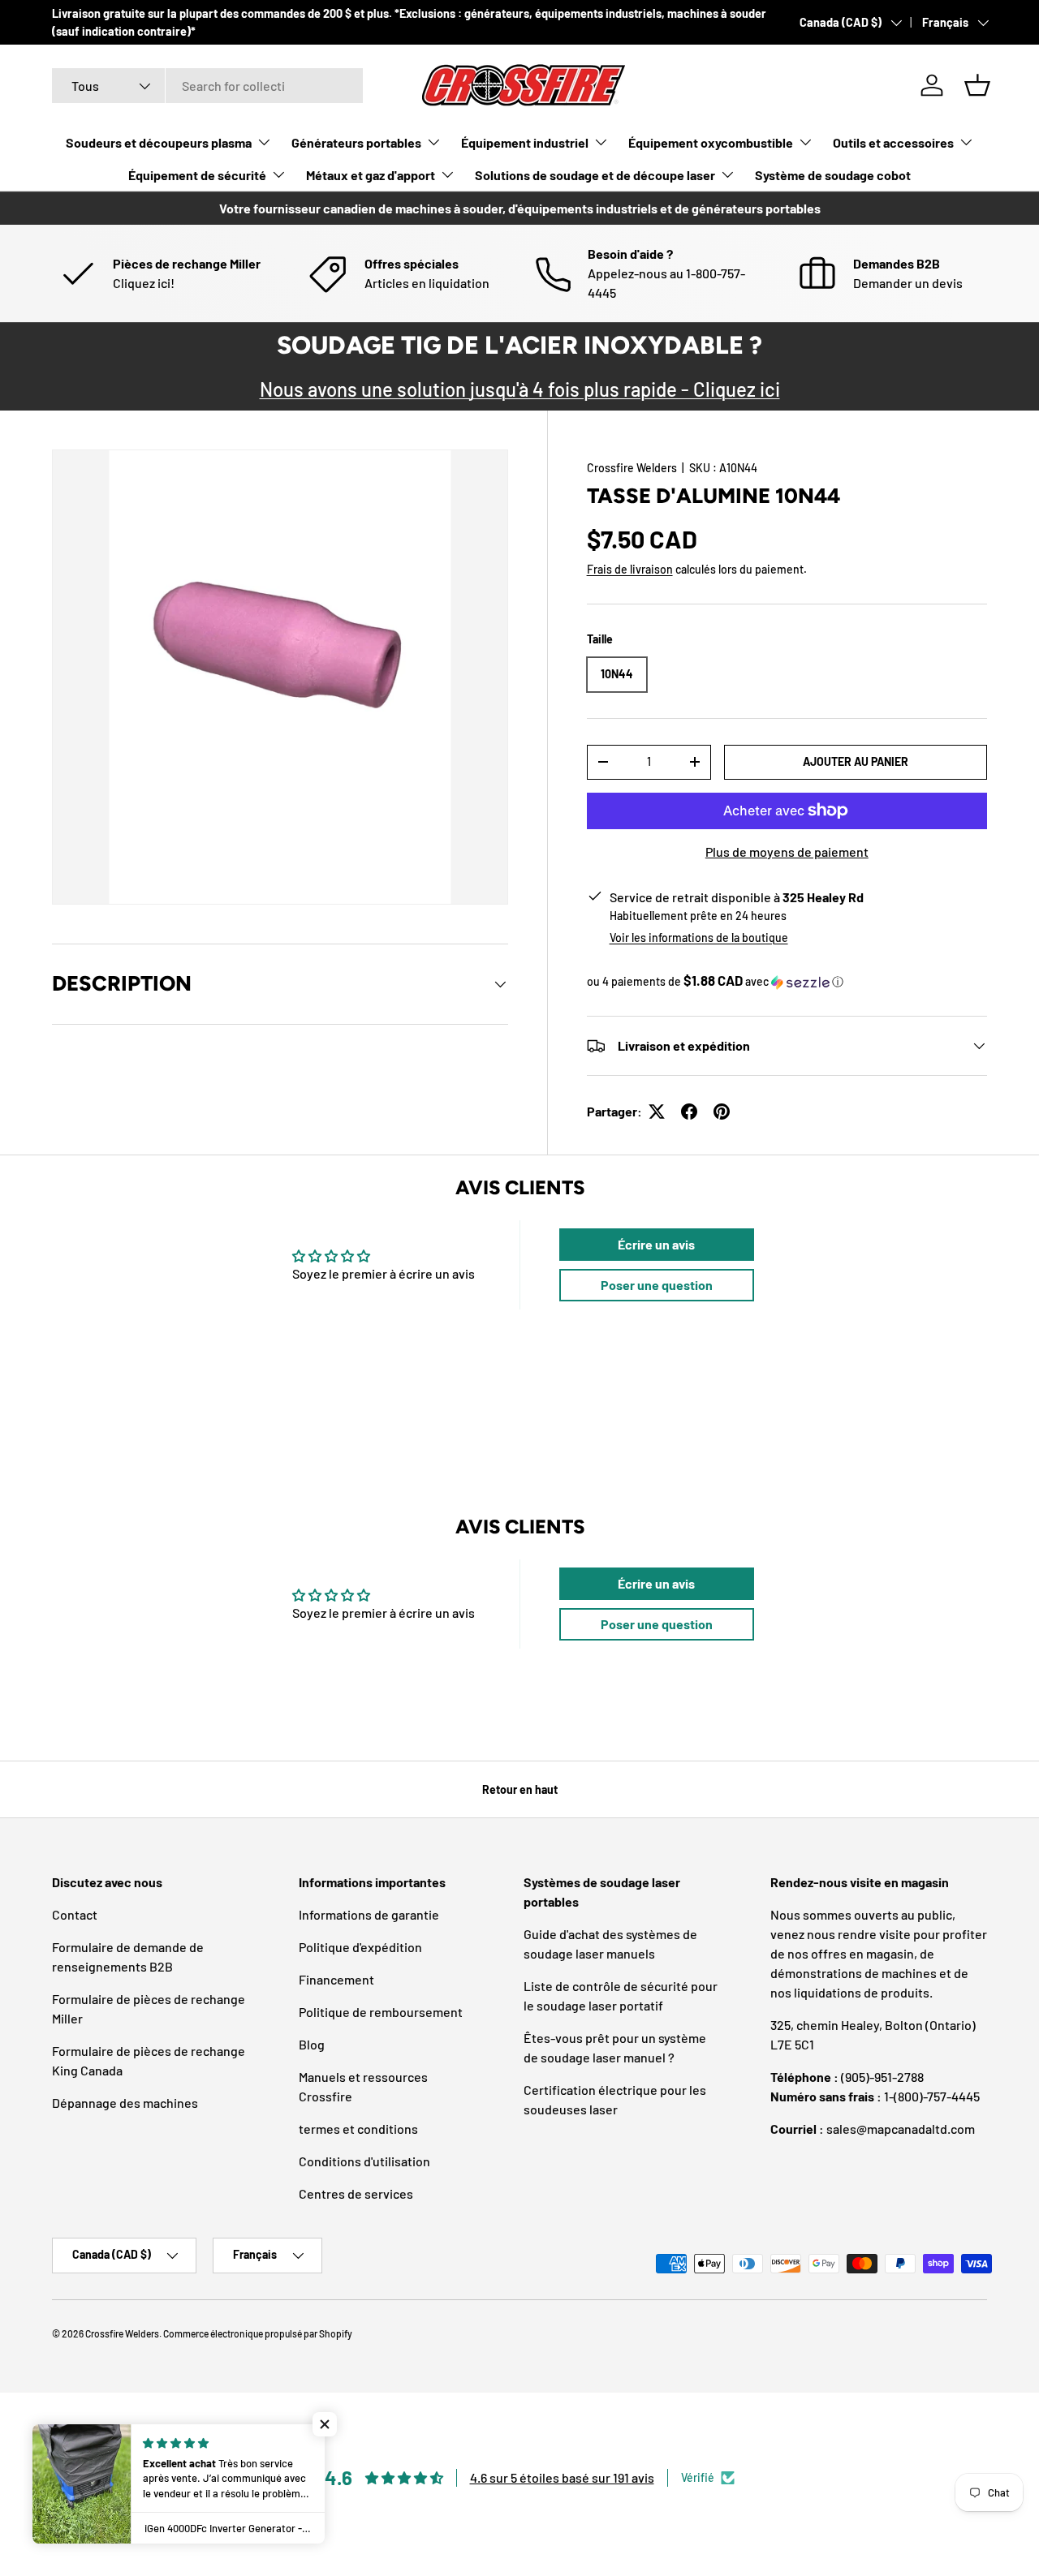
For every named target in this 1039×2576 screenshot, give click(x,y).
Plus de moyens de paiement (787, 851)
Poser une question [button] (657, 1285)
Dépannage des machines (125, 2103)
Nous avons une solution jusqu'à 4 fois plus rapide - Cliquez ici (520, 389)
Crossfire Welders (632, 468)
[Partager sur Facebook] (689, 1112)
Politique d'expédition (360, 1947)
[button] (977, 85)
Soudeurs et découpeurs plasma (159, 142)
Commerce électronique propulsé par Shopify (258, 2333)
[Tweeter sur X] (657, 1112)
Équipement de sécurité (197, 175)
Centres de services (356, 2193)
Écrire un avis (656, 1244)
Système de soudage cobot (833, 175)
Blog (312, 2044)
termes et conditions (358, 2129)
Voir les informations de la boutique (699, 938)
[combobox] (207, 86)
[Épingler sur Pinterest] (722, 1112)
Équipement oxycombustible (711, 142)
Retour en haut (520, 1789)
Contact (75, 1914)
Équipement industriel (525, 142)
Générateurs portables (356, 142)
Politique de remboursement (381, 2012)
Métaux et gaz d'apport (371, 175)
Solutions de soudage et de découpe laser (595, 175)
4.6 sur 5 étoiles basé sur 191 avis (562, 2477)
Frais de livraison (630, 569)
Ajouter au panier (856, 761)
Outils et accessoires (893, 142)
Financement (336, 1979)
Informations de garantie (369, 1914)
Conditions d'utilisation (364, 2161)
